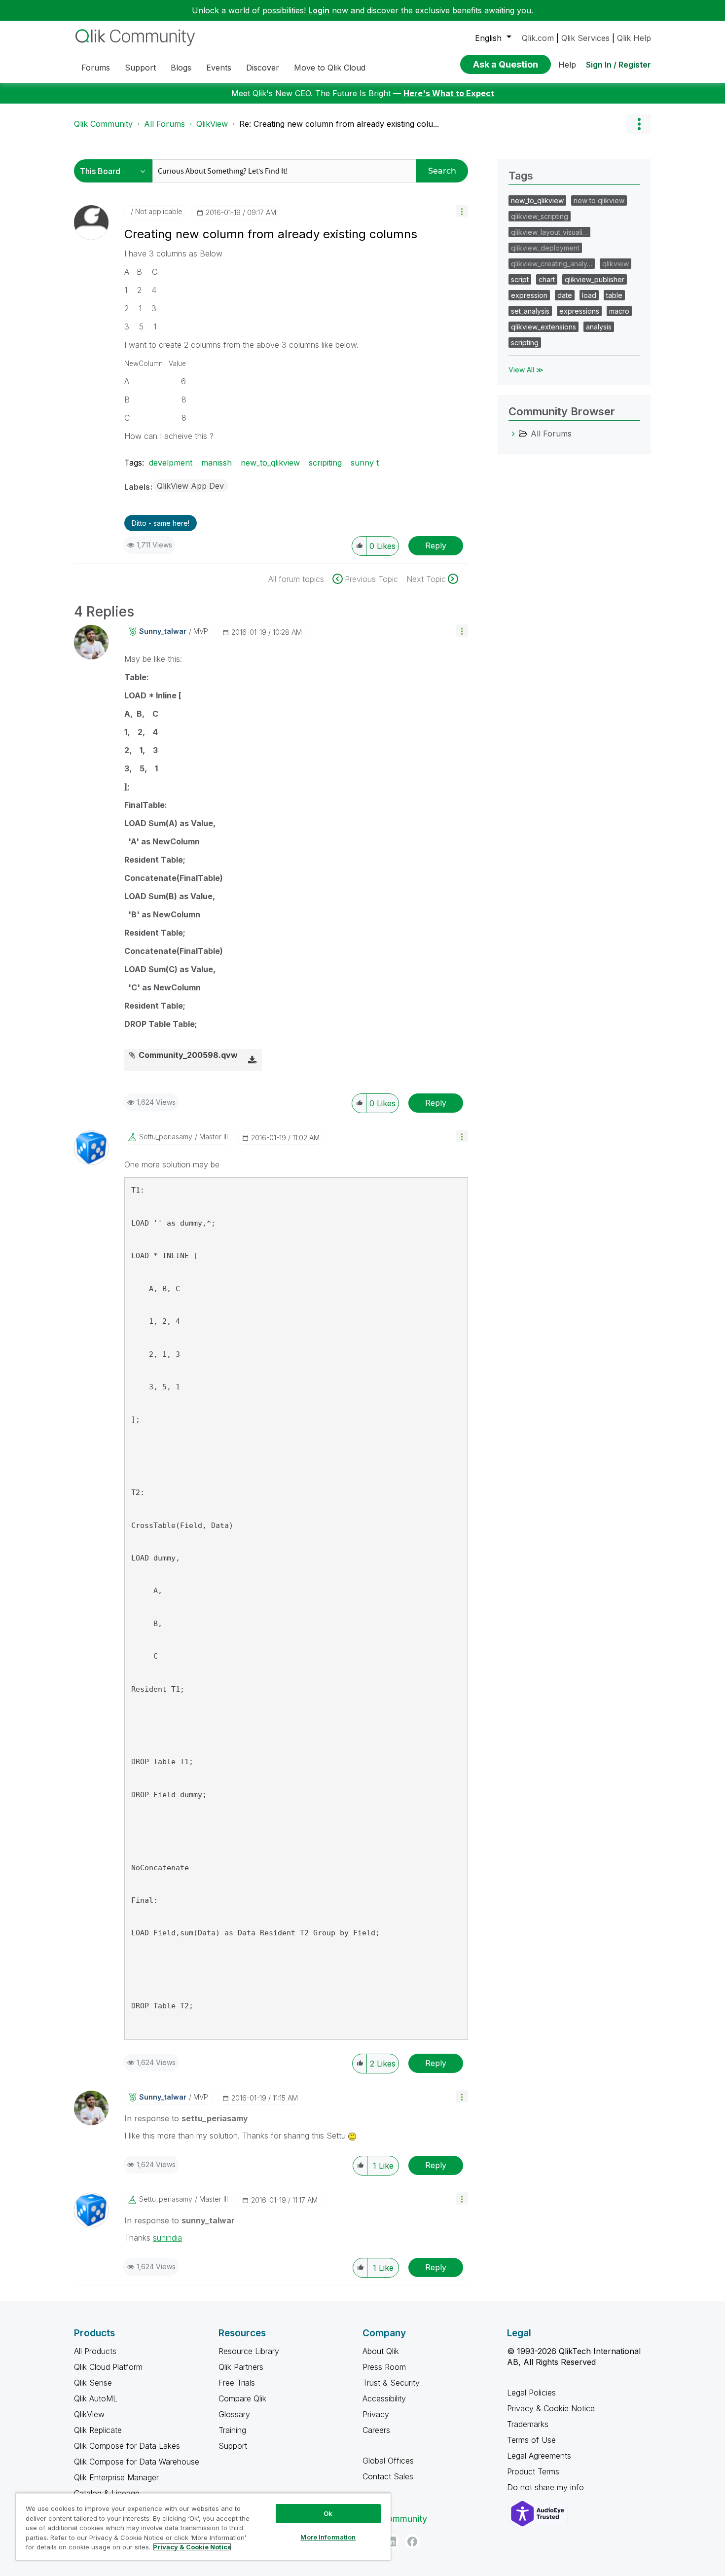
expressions (579, 311)
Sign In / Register (618, 65)
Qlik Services (585, 38)
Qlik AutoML (96, 2398)
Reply (436, 545)
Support (233, 2446)
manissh (217, 463)
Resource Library (249, 2351)
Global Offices (388, 2461)
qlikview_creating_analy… (552, 264)
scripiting (325, 463)
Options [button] (639, 124)
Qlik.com (538, 38)
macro (619, 311)
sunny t (365, 463)
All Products (95, 2351)
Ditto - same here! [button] (161, 523)
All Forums (164, 124)
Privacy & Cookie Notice (551, 2408)
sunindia (167, 2238)
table (614, 295)
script (520, 279)
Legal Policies (531, 2393)
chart (547, 279)
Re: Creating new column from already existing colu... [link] (339, 124)
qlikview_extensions (544, 327)
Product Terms (533, 2471)
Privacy (376, 2414)
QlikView (212, 124)
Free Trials (237, 2383)
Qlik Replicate (98, 2430)
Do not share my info (547, 2487)
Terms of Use (531, 2440)
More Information (328, 2537)
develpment (171, 463)
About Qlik (381, 2351)
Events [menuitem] (219, 68)
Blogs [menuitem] (181, 68)
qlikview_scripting (540, 216)
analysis (599, 327)
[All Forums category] (513, 434)
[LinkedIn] (391, 2541)
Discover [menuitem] (263, 68)
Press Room (384, 2367)
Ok (328, 2513)
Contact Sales (388, 2476)
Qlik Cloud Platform (108, 2367)
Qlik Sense (93, 2383)
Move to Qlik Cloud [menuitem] (330, 68)
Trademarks (528, 2424)
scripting (525, 343)
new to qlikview (599, 200)
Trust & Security (391, 2383)
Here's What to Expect (449, 93)
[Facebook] (412, 2541)
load (589, 295)
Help (567, 65)
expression (529, 295)
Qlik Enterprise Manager (116, 2477)
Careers (376, 2430)
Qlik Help (634, 38)
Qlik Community (103, 124)
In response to (186, 2118)
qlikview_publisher (595, 279)
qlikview (616, 264)
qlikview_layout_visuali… (549, 232)
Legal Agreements (539, 2456)
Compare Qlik (242, 2398)
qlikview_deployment (545, 248)
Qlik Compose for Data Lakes (127, 2446)
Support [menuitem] (140, 68)
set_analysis (530, 311)
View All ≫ (526, 370)
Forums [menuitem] (96, 68)
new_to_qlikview (270, 463)
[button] (462, 211)
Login (319, 10)
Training (232, 2430)
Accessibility (384, 2398)
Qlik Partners (241, 2367)
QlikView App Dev (190, 486)
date (565, 295)
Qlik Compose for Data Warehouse (137, 2462)
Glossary (234, 2414)
